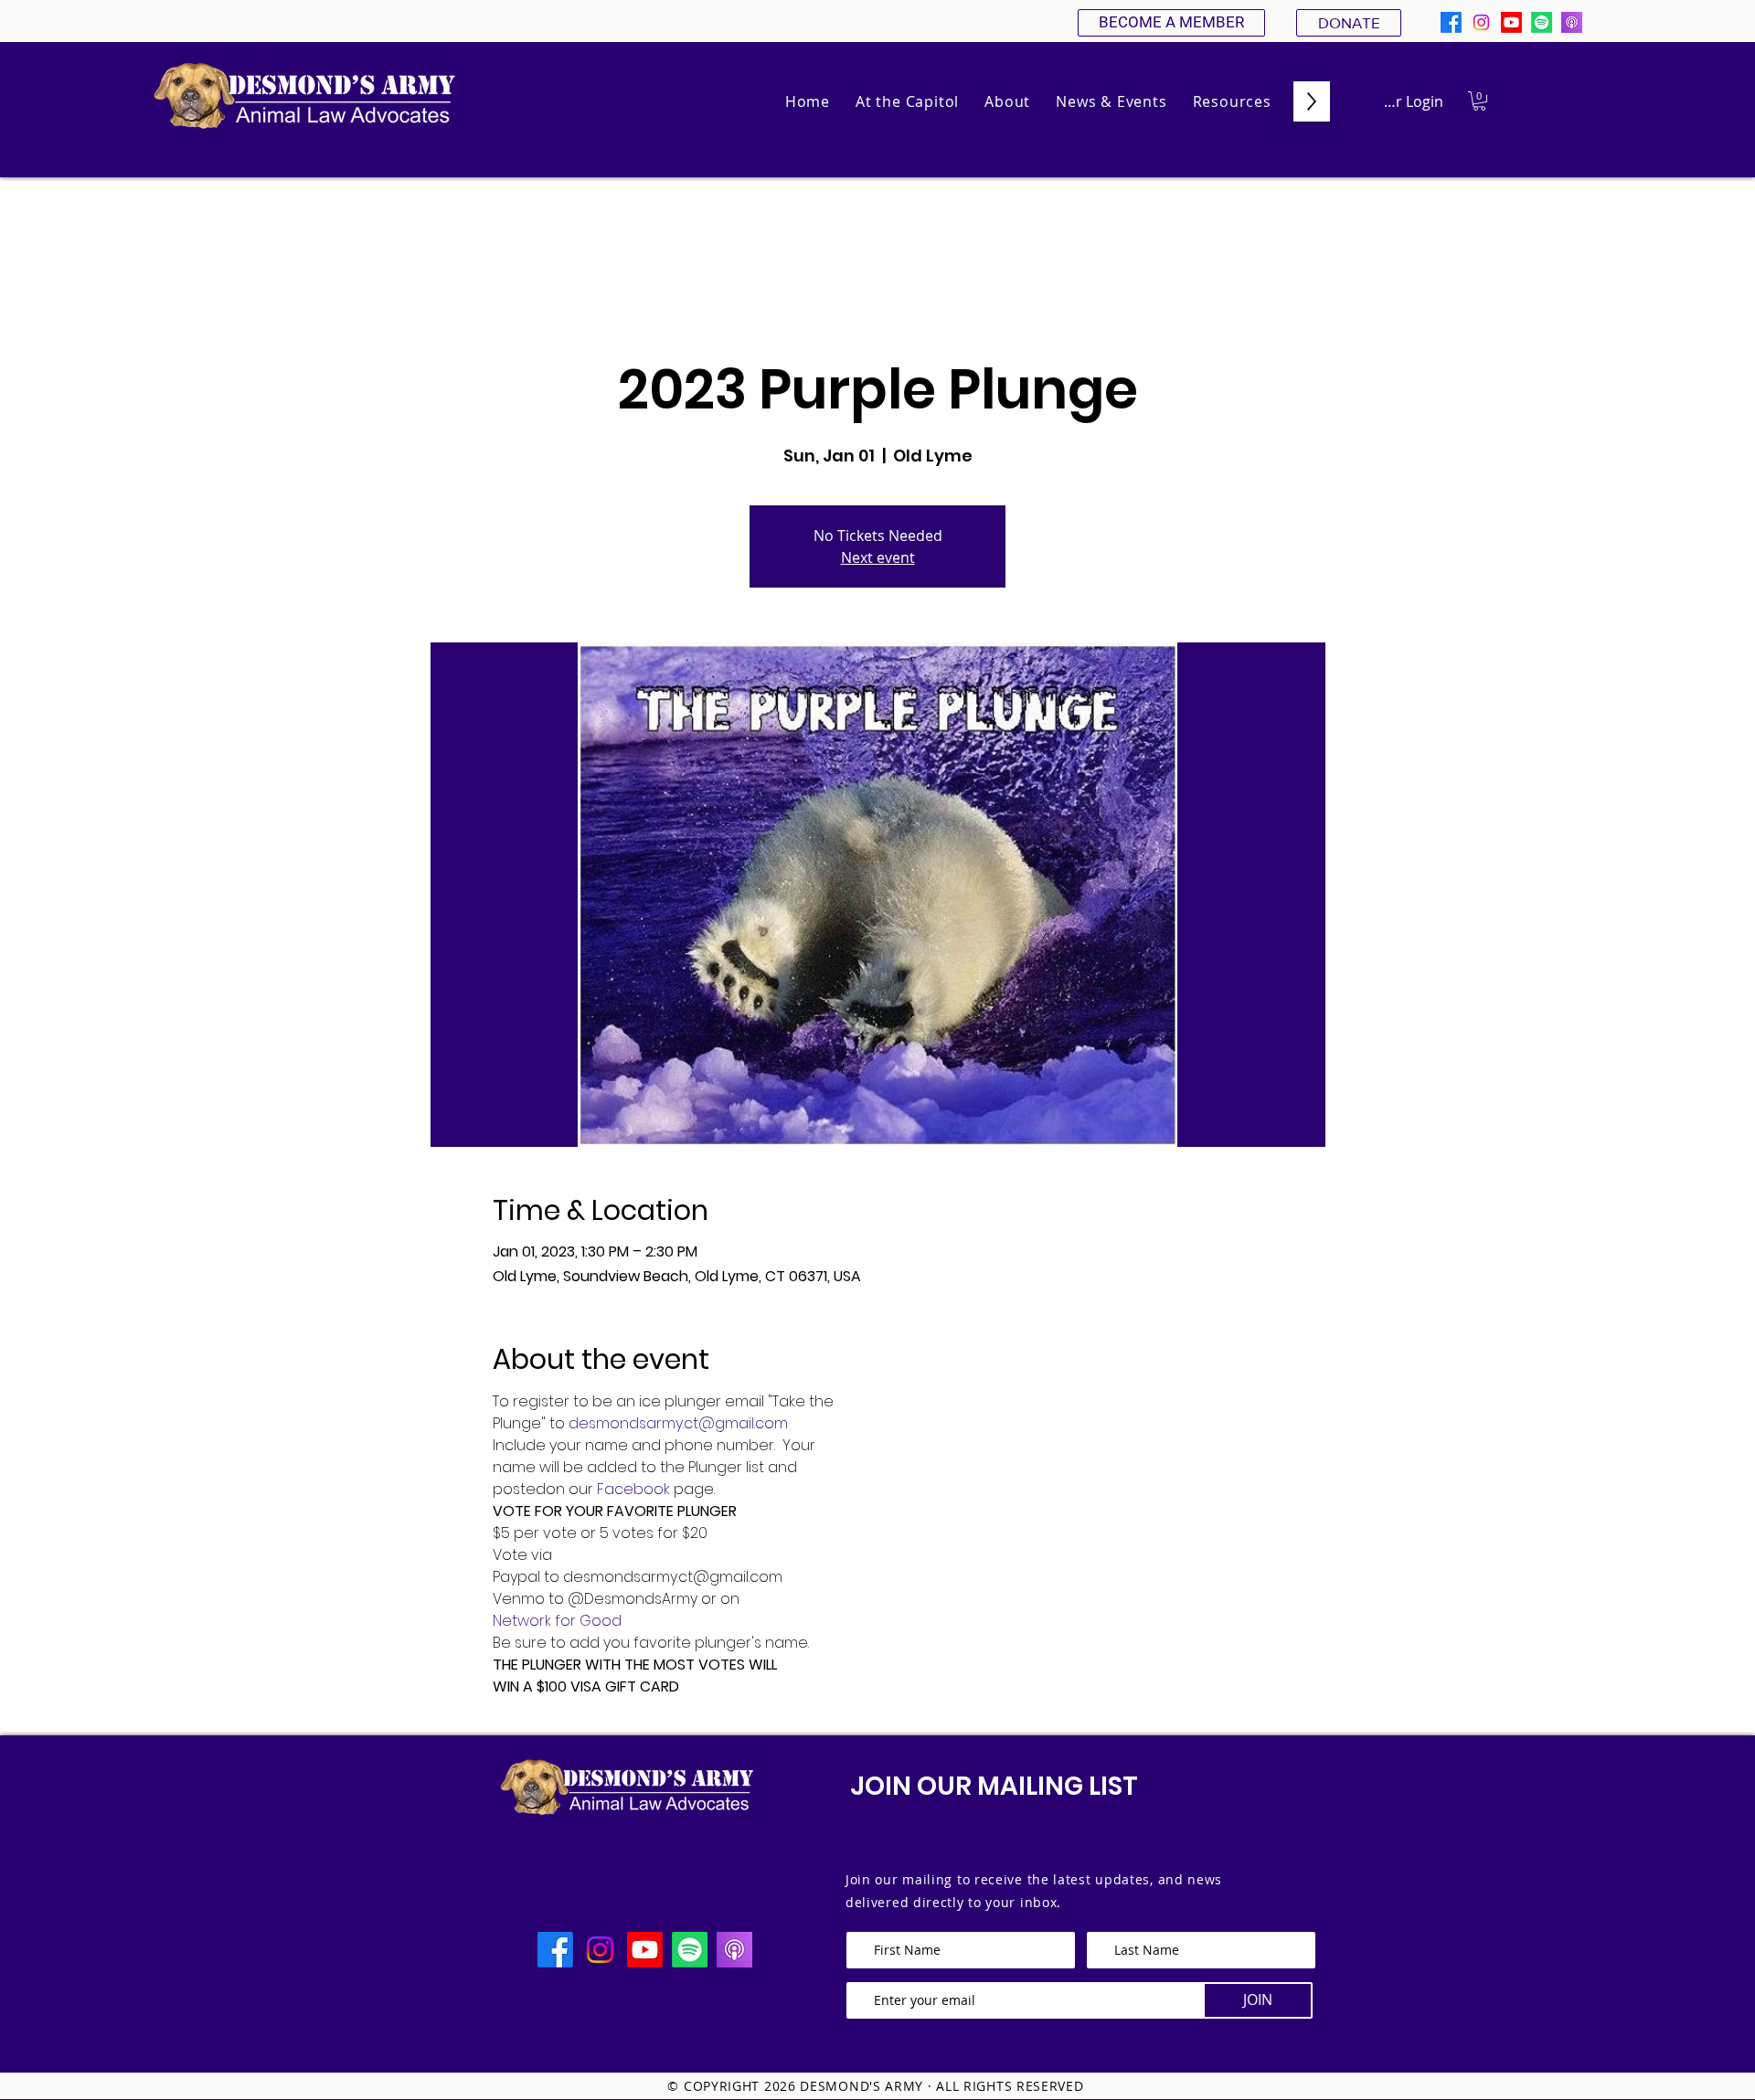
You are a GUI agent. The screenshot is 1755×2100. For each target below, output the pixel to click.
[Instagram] (1481, 22)
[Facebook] (1451, 22)
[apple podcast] (1572, 22)
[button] (1007, 101)
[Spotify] (1542, 22)
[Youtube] (1511, 22)
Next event (878, 557)
